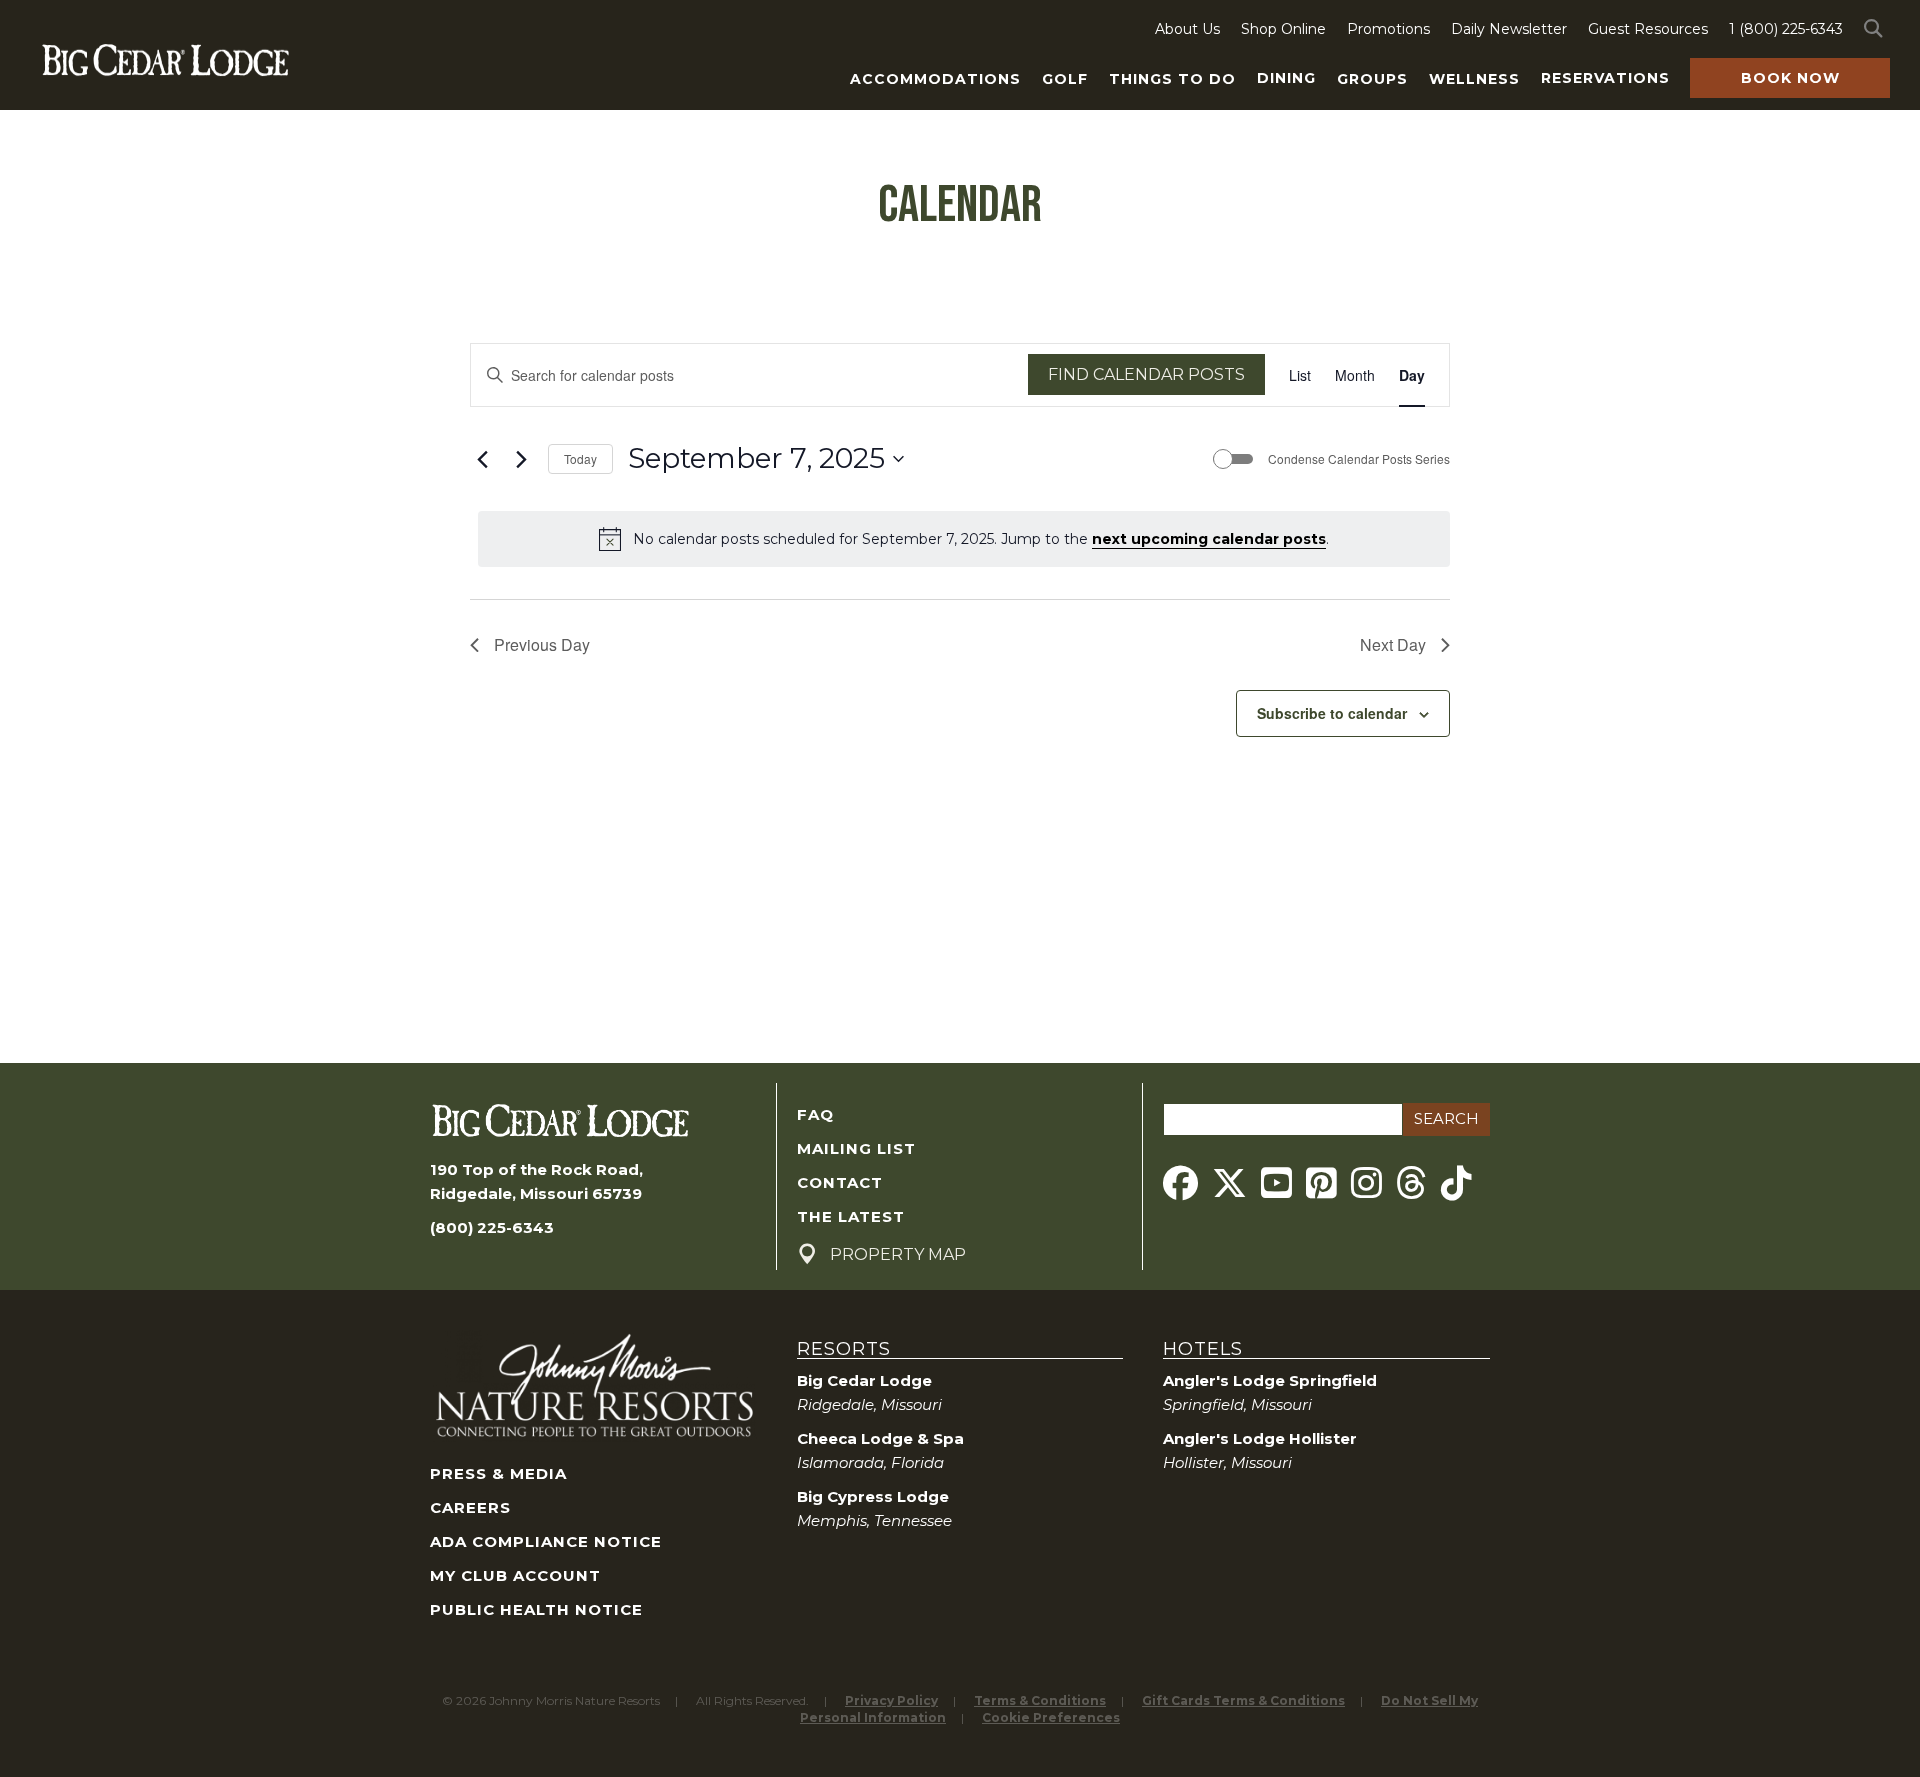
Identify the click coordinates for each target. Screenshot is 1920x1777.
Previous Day (542, 644)
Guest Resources (1648, 29)
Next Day (1393, 644)
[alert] (964, 539)
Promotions (1388, 29)
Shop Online (1283, 29)
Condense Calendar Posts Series (1359, 459)
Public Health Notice (536, 1609)
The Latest (851, 1216)
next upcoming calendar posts (1209, 539)
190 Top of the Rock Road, (536, 1169)
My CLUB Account (515, 1575)
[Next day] (521, 459)
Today (580, 458)
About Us (1187, 29)
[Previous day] (482, 459)
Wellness (1474, 79)
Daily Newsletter (1509, 29)
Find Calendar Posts (1146, 374)
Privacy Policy (891, 1700)
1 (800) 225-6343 (1786, 29)
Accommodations (935, 79)
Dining (1286, 78)
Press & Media (498, 1473)
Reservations (1605, 78)
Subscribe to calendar (1332, 713)
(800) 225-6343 (492, 1227)
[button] (1877, 29)
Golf (1065, 79)
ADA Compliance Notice (546, 1541)
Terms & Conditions (1040, 1700)
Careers (470, 1507)
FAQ (815, 1114)
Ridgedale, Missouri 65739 (536, 1193)
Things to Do (1172, 79)
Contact (840, 1182)
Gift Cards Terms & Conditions (1243, 1700)
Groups (1372, 79)
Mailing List (856, 1148)
